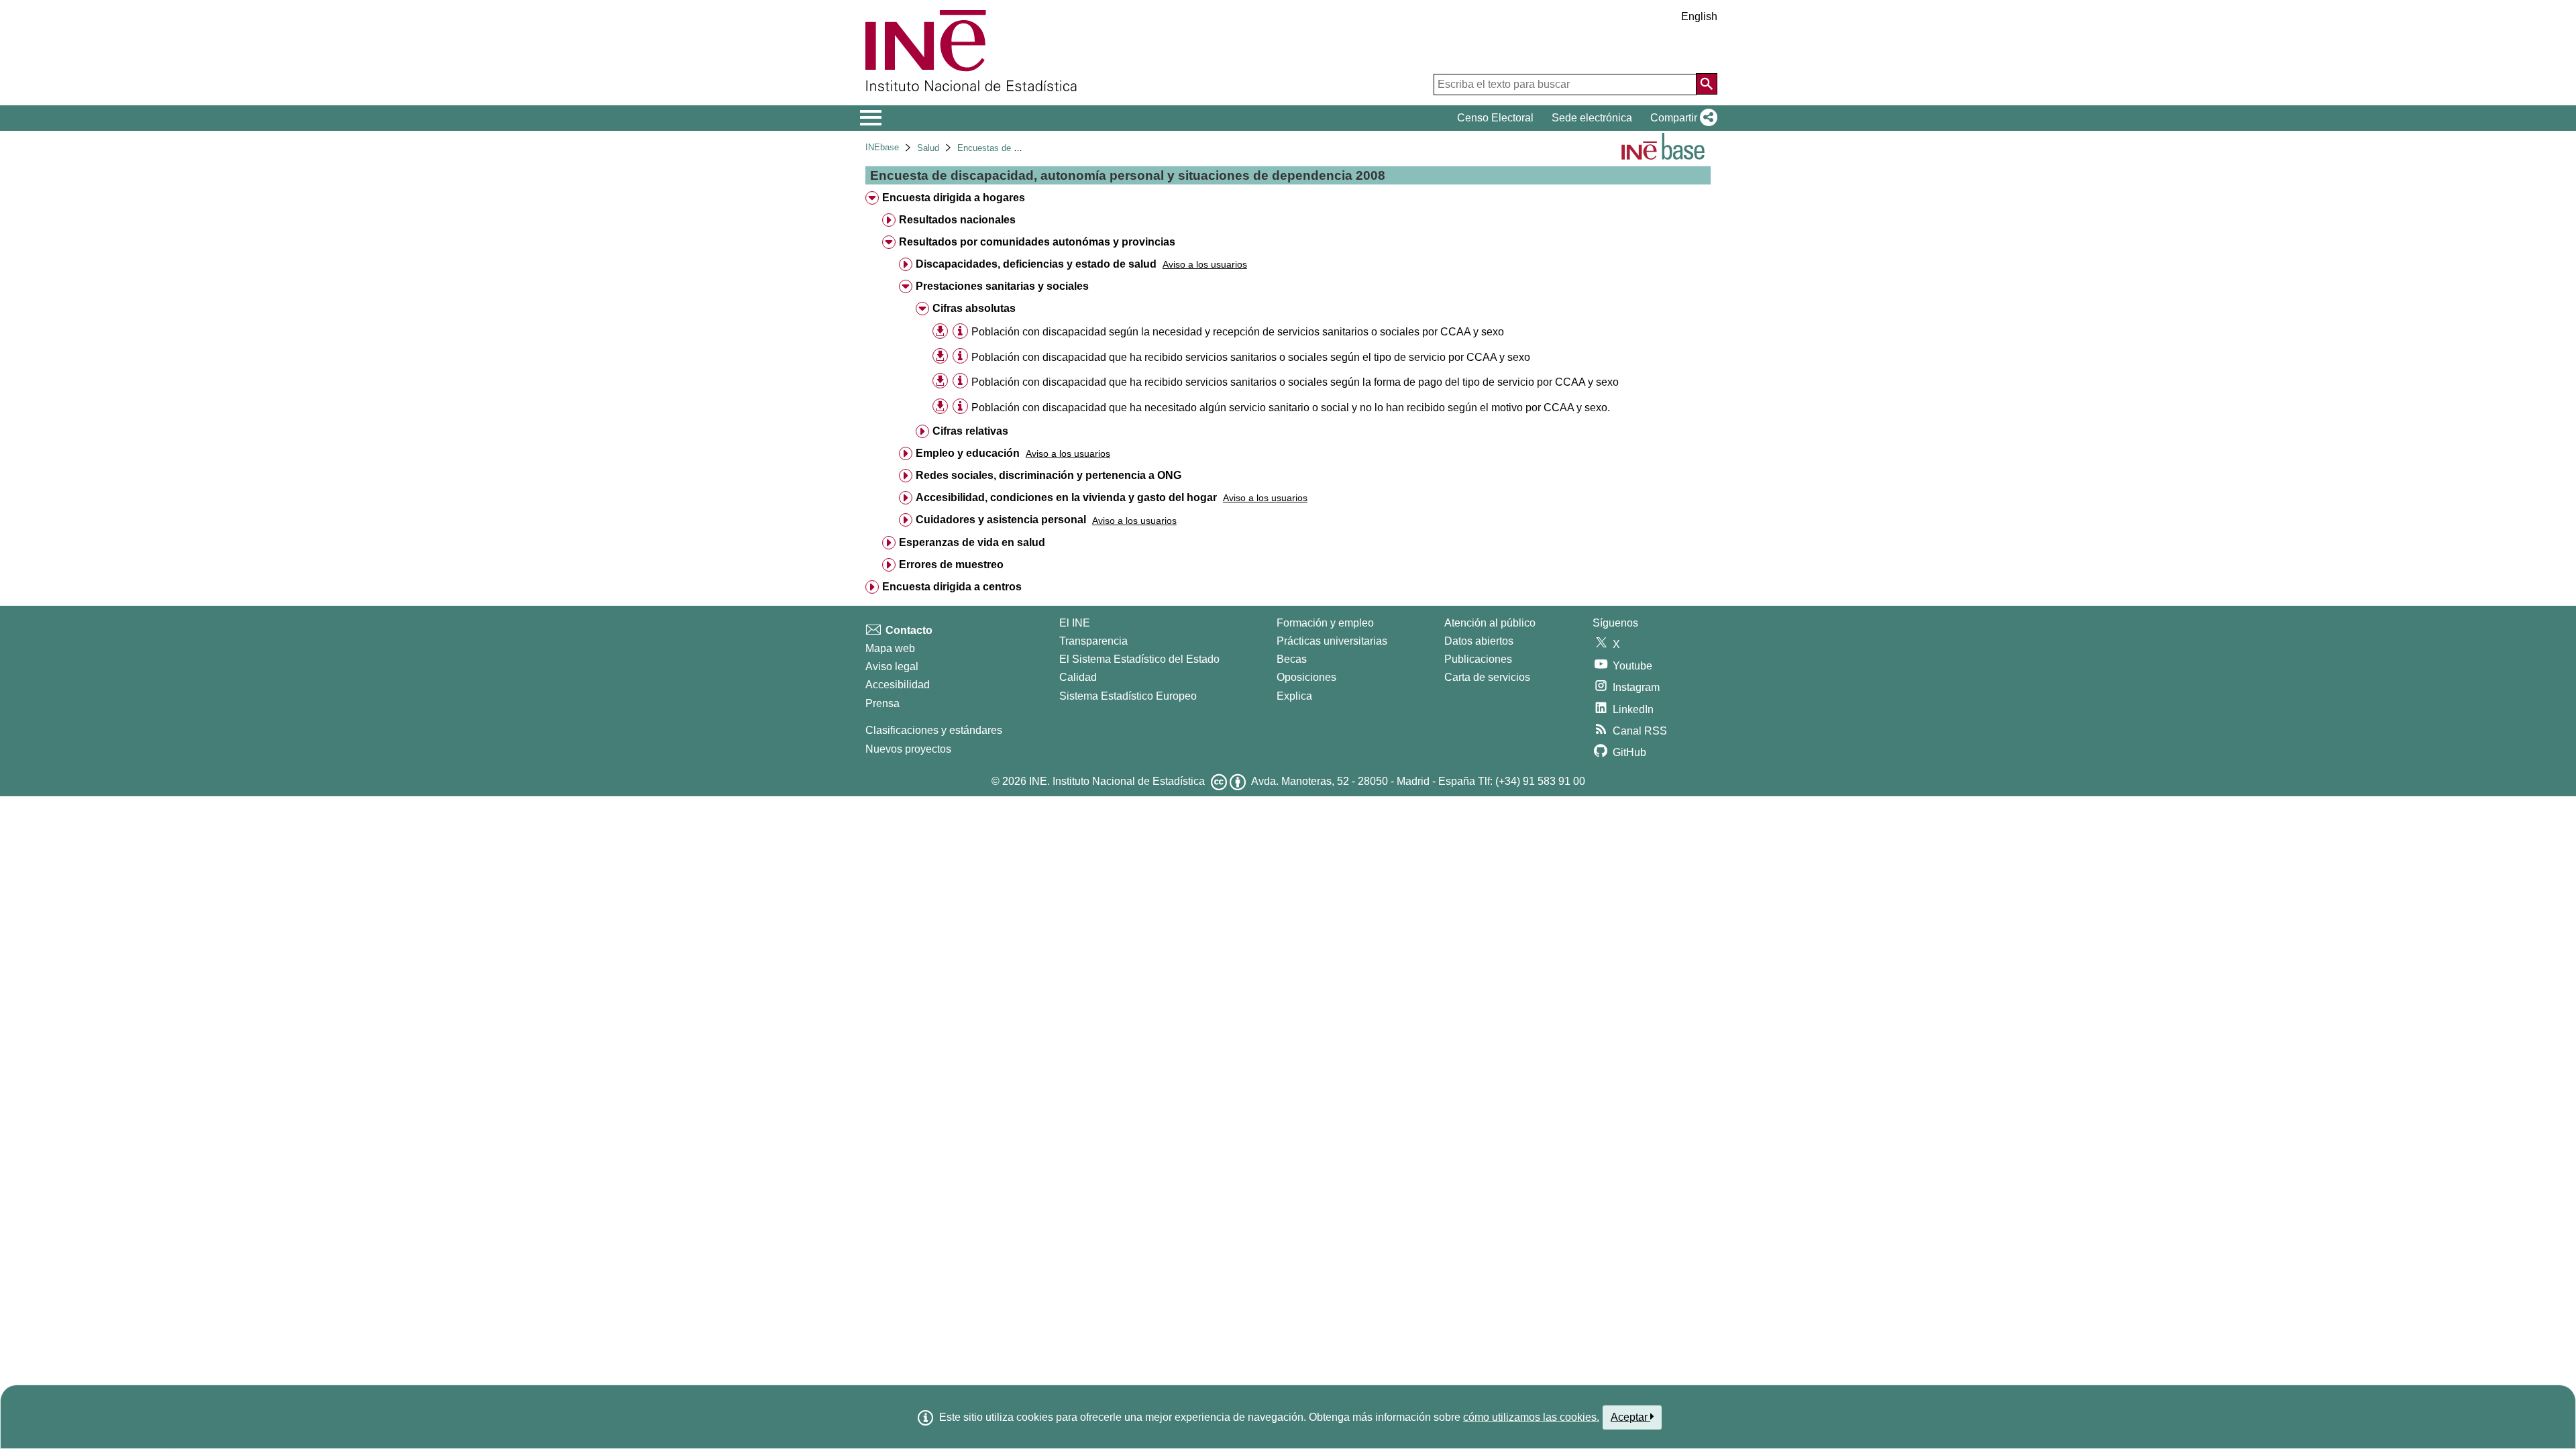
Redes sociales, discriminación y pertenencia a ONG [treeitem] (1049, 475)
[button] (1681, 118)
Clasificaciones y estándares (934, 730)
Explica (1294, 696)
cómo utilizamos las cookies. (1531, 1417)
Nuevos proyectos (908, 749)
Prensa (882, 703)
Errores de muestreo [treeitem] (951, 565)
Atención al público (1490, 623)
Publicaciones (1478, 659)
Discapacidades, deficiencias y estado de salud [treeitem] (1036, 264)
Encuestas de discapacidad (1011, 148)
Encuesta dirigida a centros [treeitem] (952, 587)
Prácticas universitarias (1332, 641)
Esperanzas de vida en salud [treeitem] (972, 542)
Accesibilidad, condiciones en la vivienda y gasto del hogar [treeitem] (1066, 497)
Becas (1292, 659)
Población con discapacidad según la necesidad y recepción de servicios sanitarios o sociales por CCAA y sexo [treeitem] (1238, 332)
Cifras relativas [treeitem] (970, 431)
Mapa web (890, 648)
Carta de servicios (1487, 677)
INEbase (882, 147)
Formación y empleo (1325, 623)
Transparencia (1093, 641)
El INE (1075, 623)
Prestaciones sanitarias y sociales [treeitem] (1002, 286)
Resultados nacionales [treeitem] (957, 220)
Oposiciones (1306, 677)
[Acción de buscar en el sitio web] (1707, 84)
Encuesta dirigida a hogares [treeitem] (954, 198)
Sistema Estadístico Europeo (1128, 696)
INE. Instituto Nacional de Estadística (1117, 781)
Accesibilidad (898, 685)
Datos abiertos (1479, 641)
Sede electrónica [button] (1592, 118)
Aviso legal (892, 666)
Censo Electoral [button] (1495, 118)
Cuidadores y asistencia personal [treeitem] (1001, 520)
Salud (928, 148)
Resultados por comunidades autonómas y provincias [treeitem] (1037, 242)
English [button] (1699, 16)
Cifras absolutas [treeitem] (974, 308)
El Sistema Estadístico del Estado (1139, 659)
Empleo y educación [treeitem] (968, 453)
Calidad (1078, 677)
